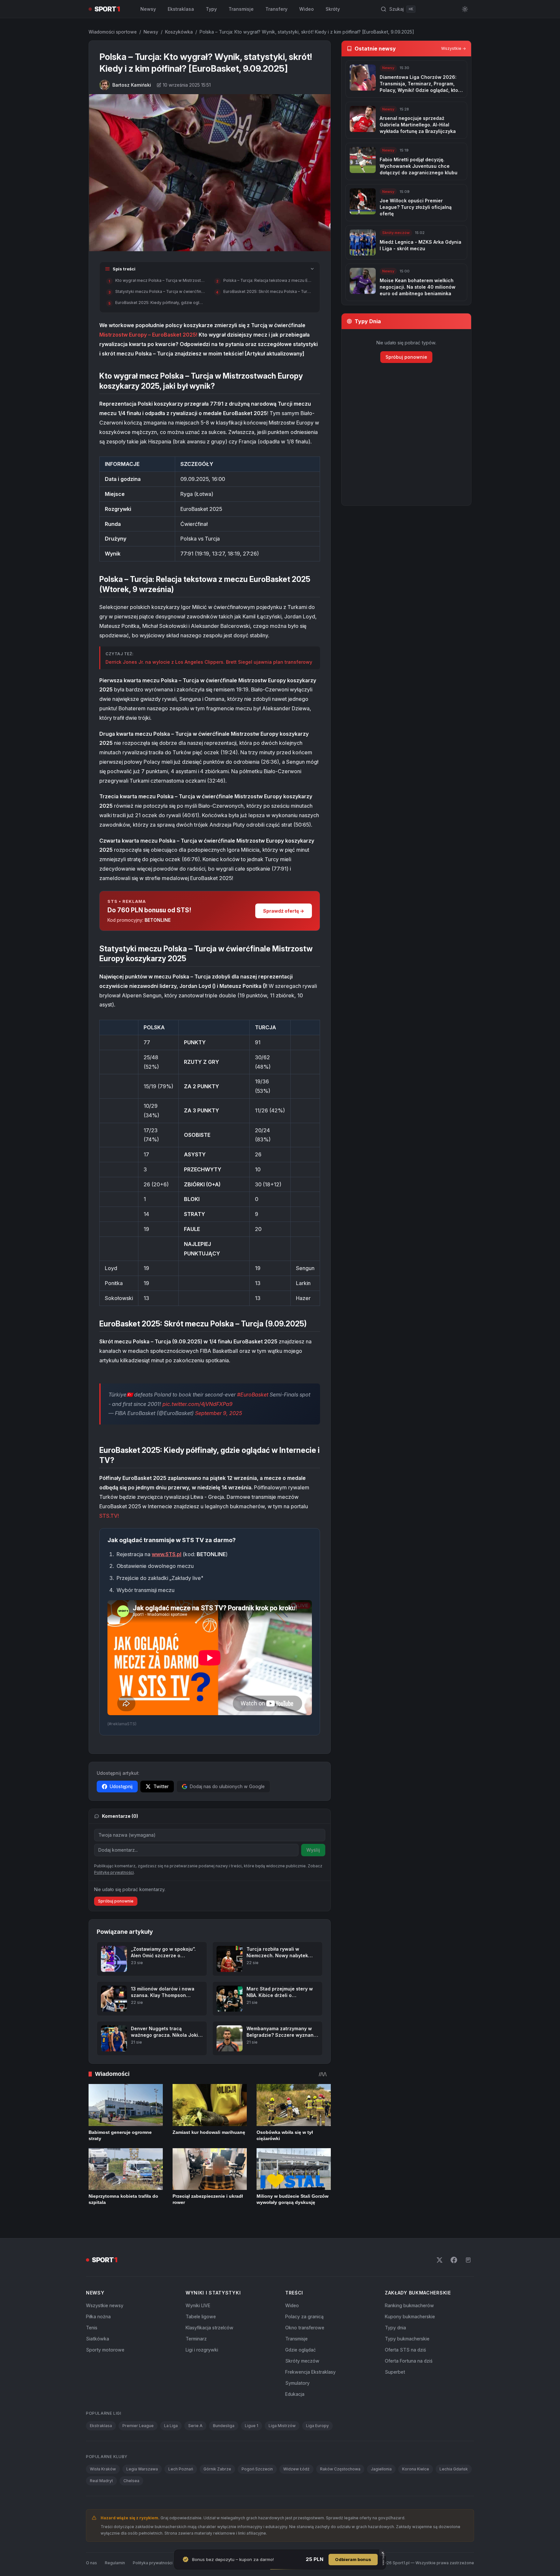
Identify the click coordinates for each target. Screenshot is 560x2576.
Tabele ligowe (201, 2316)
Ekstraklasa (181, 9)
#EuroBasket (253, 1395)
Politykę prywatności (114, 1872)
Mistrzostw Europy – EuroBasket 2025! (148, 335)
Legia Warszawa (142, 2469)
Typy (211, 9)
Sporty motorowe (105, 2350)
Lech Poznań (181, 2469)
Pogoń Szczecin (257, 2469)
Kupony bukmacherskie (410, 2316)
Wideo (307, 9)
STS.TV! (109, 1516)
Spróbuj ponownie (116, 1901)
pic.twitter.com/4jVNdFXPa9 (197, 1404)
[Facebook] (454, 2260)
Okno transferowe (305, 2328)
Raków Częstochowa (340, 2469)
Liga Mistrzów (282, 2426)
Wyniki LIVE (198, 2305)
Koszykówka (179, 32)
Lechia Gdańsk (454, 2469)
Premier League (138, 2426)
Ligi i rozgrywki (202, 2350)
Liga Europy (317, 2426)
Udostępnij (121, 1786)
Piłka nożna (98, 2316)
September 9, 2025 (219, 1413)
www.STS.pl (167, 1554)
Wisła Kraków (103, 2469)
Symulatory (297, 2383)
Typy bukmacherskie (407, 2339)
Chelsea (131, 2481)
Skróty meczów (302, 2361)
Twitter (161, 1786)
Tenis (92, 2328)
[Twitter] (440, 2260)
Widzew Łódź (296, 2469)
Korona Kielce (416, 2469)
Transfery (276, 9)
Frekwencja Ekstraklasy (310, 2372)
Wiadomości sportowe (113, 32)
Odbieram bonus (353, 2559)
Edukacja (295, 2394)
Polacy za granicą (304, 2316)
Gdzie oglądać (301, 2350)
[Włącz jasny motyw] (465, 9)
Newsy (148, 9)
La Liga (171, 2426)
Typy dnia (395, 2328)
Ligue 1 (252, 2426)
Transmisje (241, 9)
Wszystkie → (454, 48)
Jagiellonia (381, 2469)
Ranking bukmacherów (409, 2305)
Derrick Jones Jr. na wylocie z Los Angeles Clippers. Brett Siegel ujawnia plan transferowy (209, 662)
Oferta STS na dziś (405, 2350)
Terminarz (196, 2339)
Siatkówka (98, 2339)
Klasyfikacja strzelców (210, 2328)
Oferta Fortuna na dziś (409, 2361)
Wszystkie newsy (105, 2305)
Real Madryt (101, 2481)
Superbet (395, 2372)
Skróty (333, 9)
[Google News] (468, 2260)
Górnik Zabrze (217, 2469)
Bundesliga (224, 2426)
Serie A (195, 2426)
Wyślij (313, 1850)
